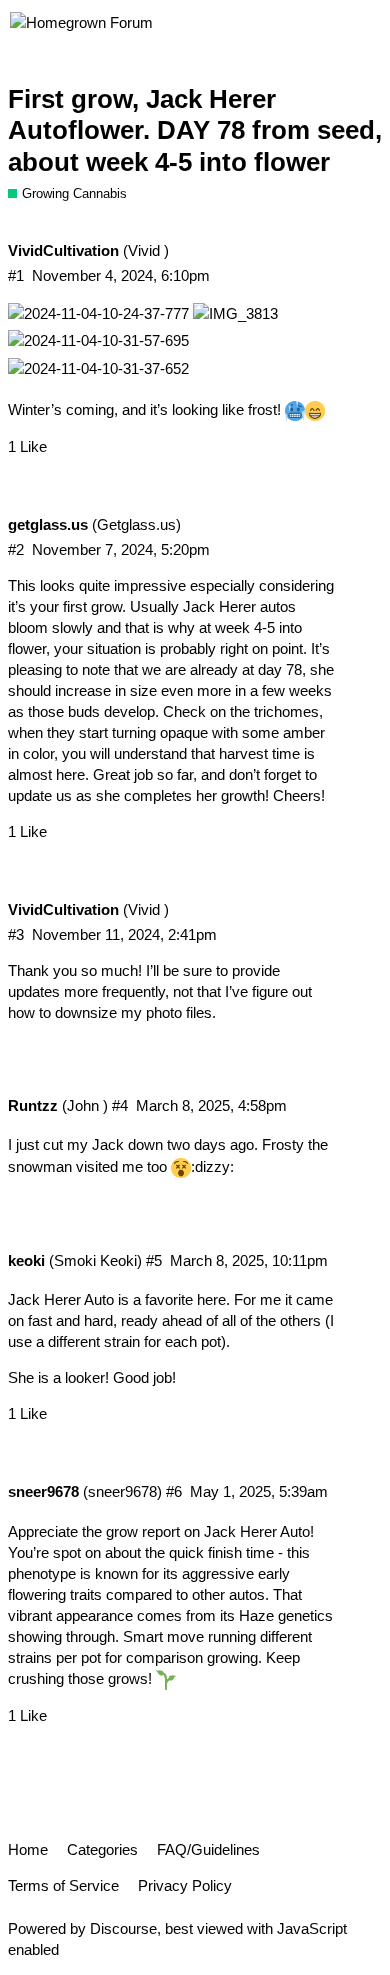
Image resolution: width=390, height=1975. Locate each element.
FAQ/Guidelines (208, 1849)
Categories (102, 1849)
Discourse (123, 1928)
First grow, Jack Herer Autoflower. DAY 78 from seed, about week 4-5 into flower (195, 130)
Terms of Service (63, 1885)
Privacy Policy (185, 1885)
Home (28, 1849)
